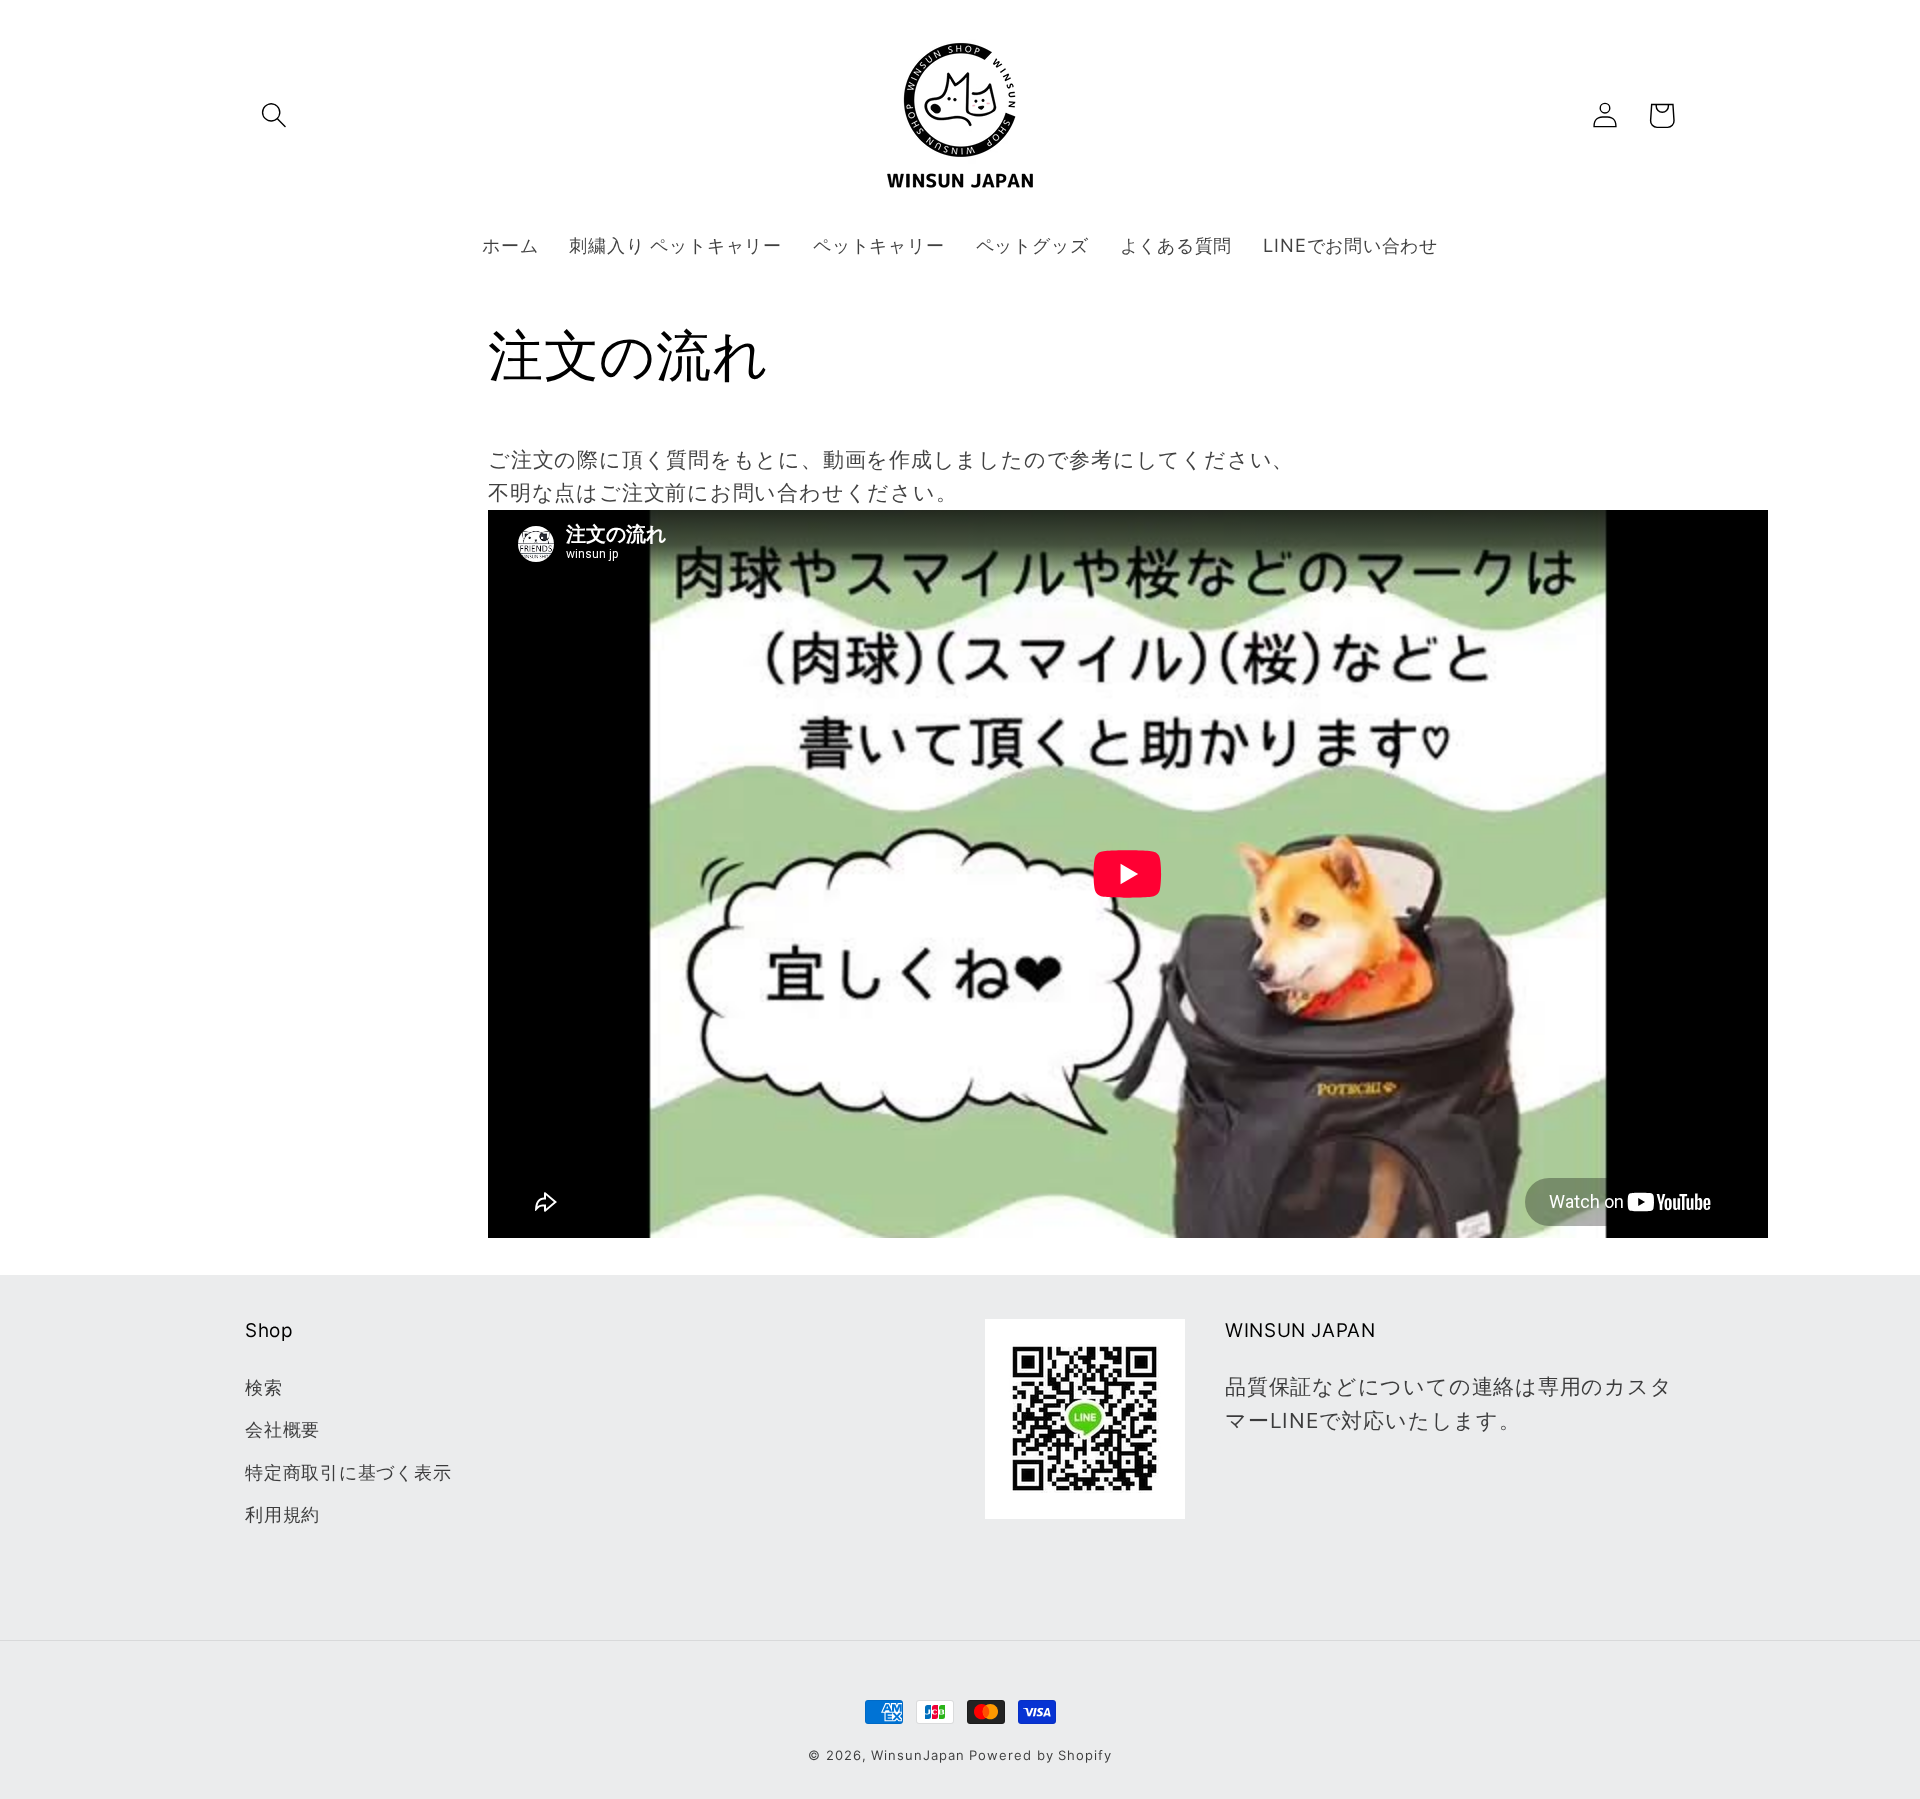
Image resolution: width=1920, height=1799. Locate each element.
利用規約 (282, 1514)
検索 (264, 1387)
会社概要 (282, 1429)
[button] (273, 115)
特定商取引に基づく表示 (348, 1472)
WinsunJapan (917, 1755)
